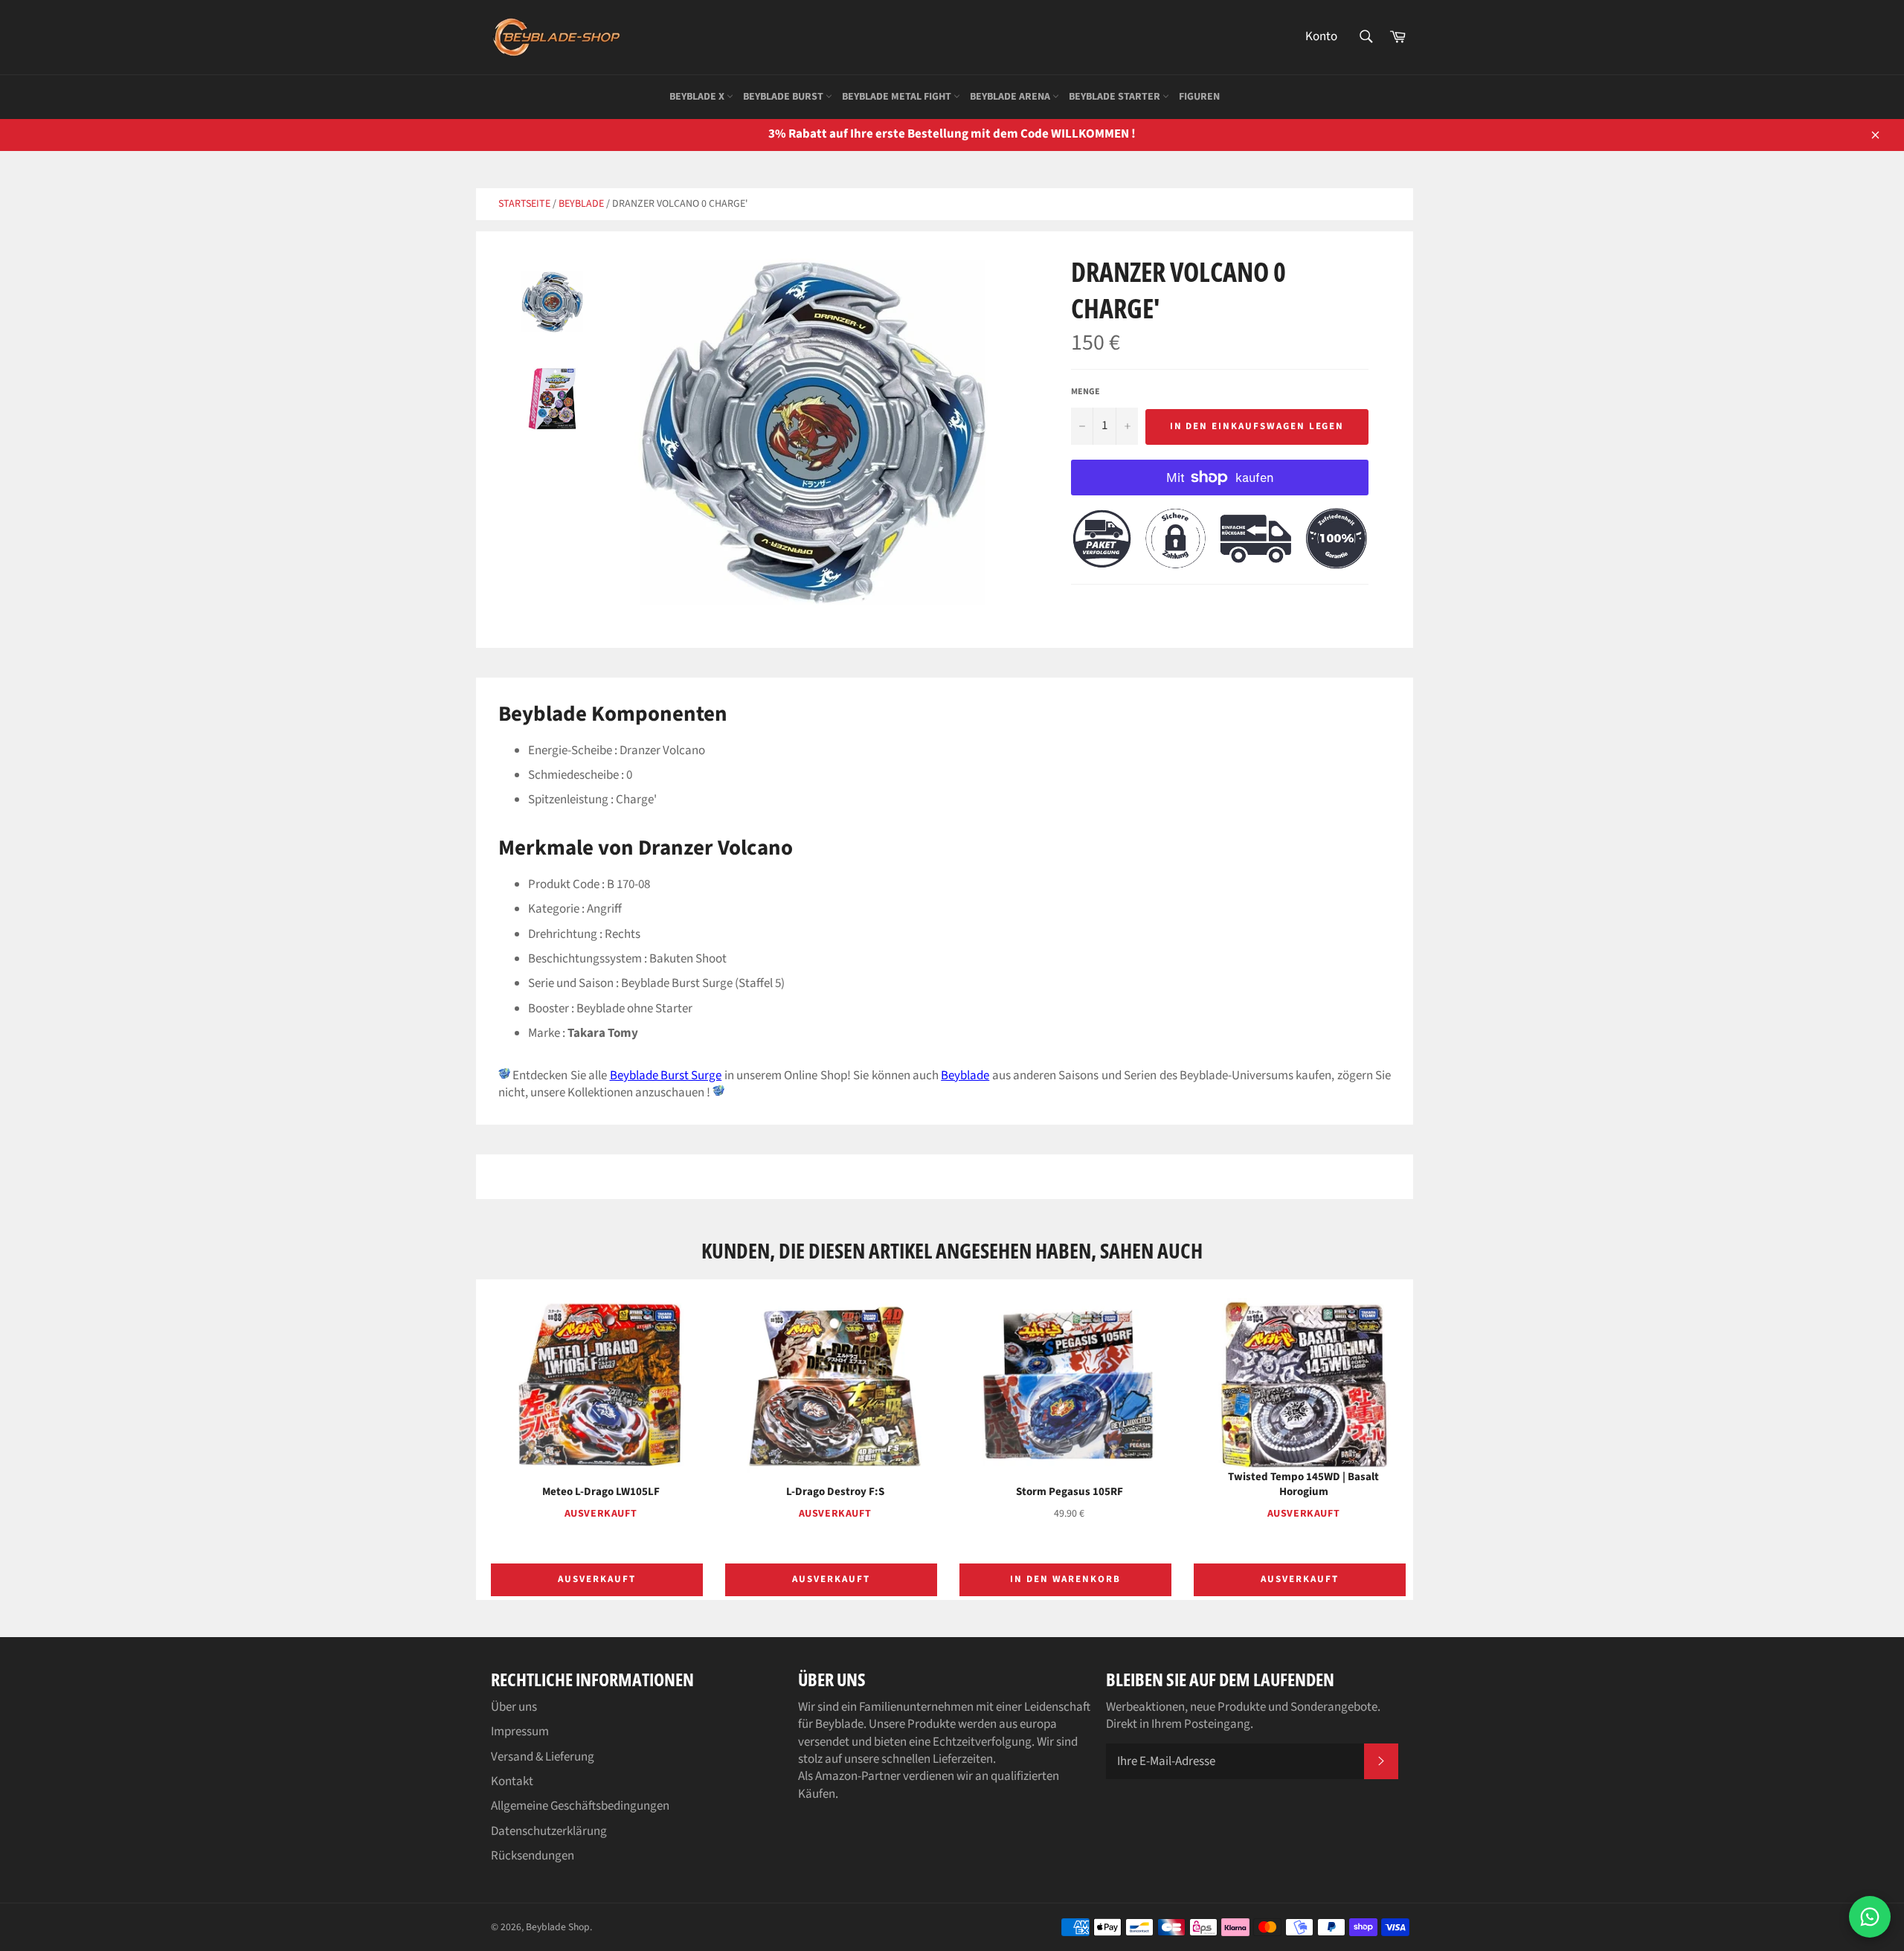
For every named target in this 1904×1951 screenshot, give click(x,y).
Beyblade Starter (1116, 97)
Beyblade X (698, 97)
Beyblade (581, 204)
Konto (1321, 36)
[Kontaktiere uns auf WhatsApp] (1870, 1917)
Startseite (524, 204)
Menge (1086, 392)
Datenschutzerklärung (549, 1831)
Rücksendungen (533, 1856)
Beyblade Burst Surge (666, 1076)
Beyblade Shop (558, 1927)
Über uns (514, 1707)
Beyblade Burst (784, 97)
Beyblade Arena (1011, 97)
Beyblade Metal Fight (898, 97)
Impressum (520, 1732)
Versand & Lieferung (543, 1757)
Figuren (1199, 97)
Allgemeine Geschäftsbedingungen (580, 1806)
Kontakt (512, 1781)
